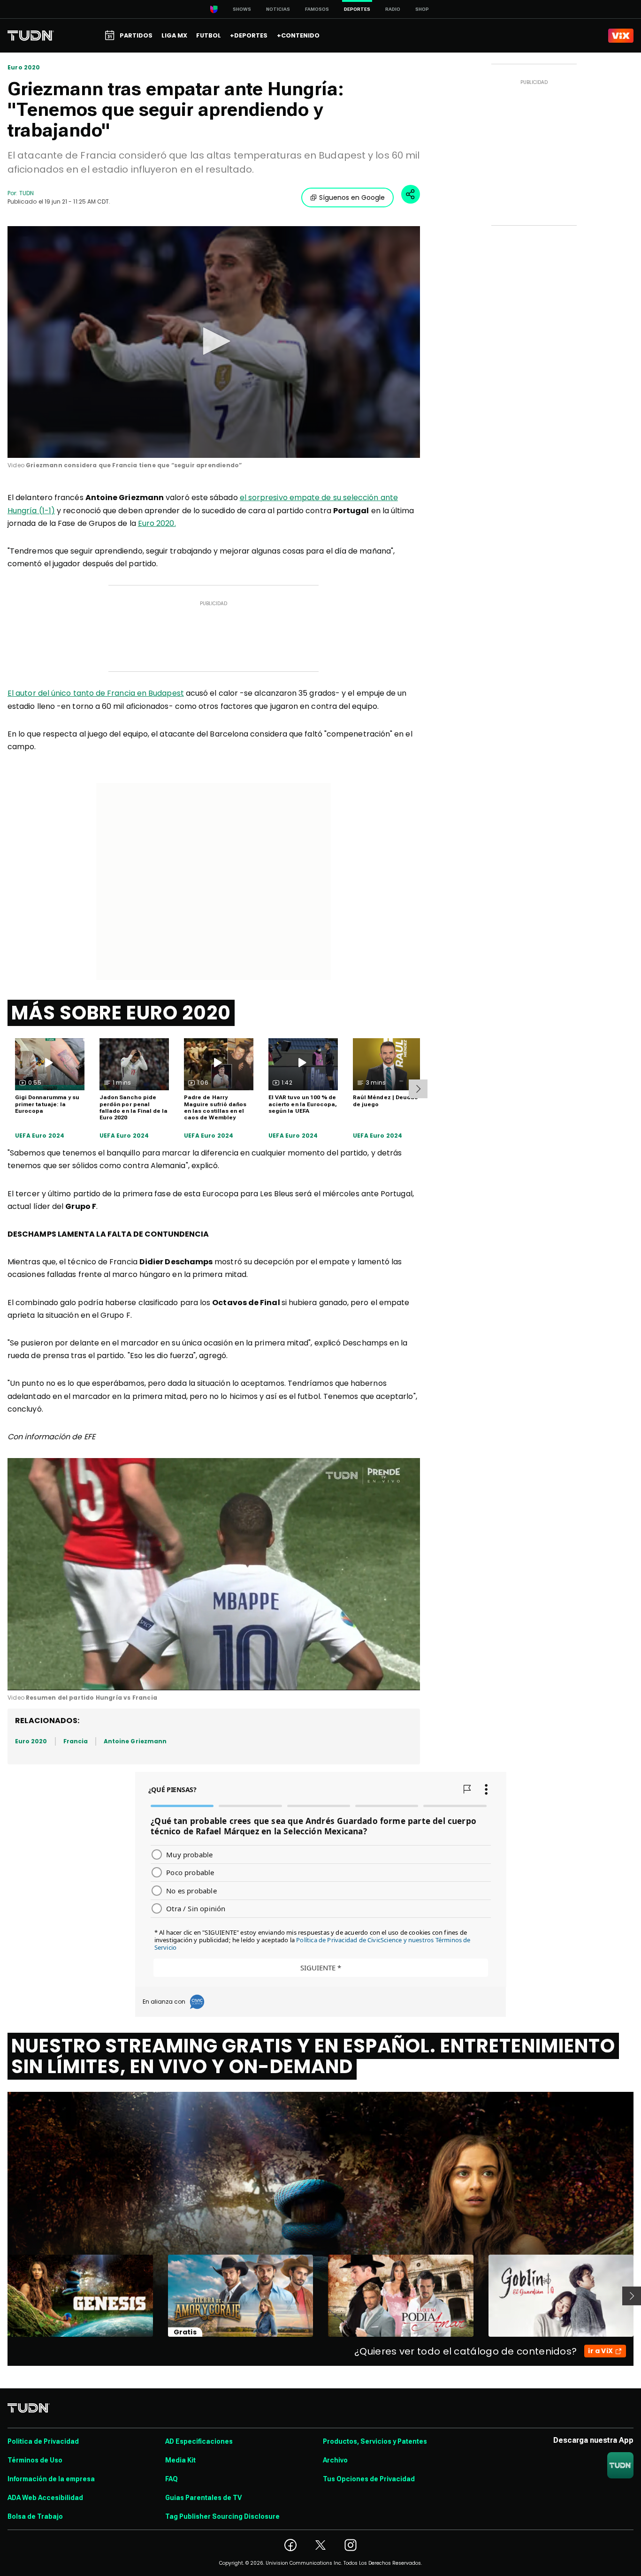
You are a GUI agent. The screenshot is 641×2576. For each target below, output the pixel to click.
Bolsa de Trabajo (35, 2516)
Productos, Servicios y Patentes (375, 2441)
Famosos (317, 9)
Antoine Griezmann (135, 1741)
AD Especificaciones (199, 2441)
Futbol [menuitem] (209, 35)
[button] (214, 341)
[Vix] (621, 36)
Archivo (335, 2460)
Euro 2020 (24, 68)
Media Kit (180, 2460)
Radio (393, 9)
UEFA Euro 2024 (40, 1136)
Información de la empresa (51, 2479)
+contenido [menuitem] (298, 35)
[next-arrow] (418, 1089)
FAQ (172, 2479)
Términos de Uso (35, 2460)
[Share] (411, 194)
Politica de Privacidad (43, 2441)
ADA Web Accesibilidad (45, 2498)
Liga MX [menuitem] (174, 35)
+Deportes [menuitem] (249, 35)
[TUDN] (31, 36)
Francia (76, 1741)
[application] (214, 342)
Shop (422, 9)
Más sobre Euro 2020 (121, 1013)
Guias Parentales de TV (203, 2498)
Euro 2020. (157, 523)
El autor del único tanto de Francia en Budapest (96, 693)
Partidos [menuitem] (136, 35)
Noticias (278, 9)
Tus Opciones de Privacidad (369, 2479)
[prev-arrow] (2, 2296)
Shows (242, 9)
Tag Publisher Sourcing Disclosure (222, 2516)
